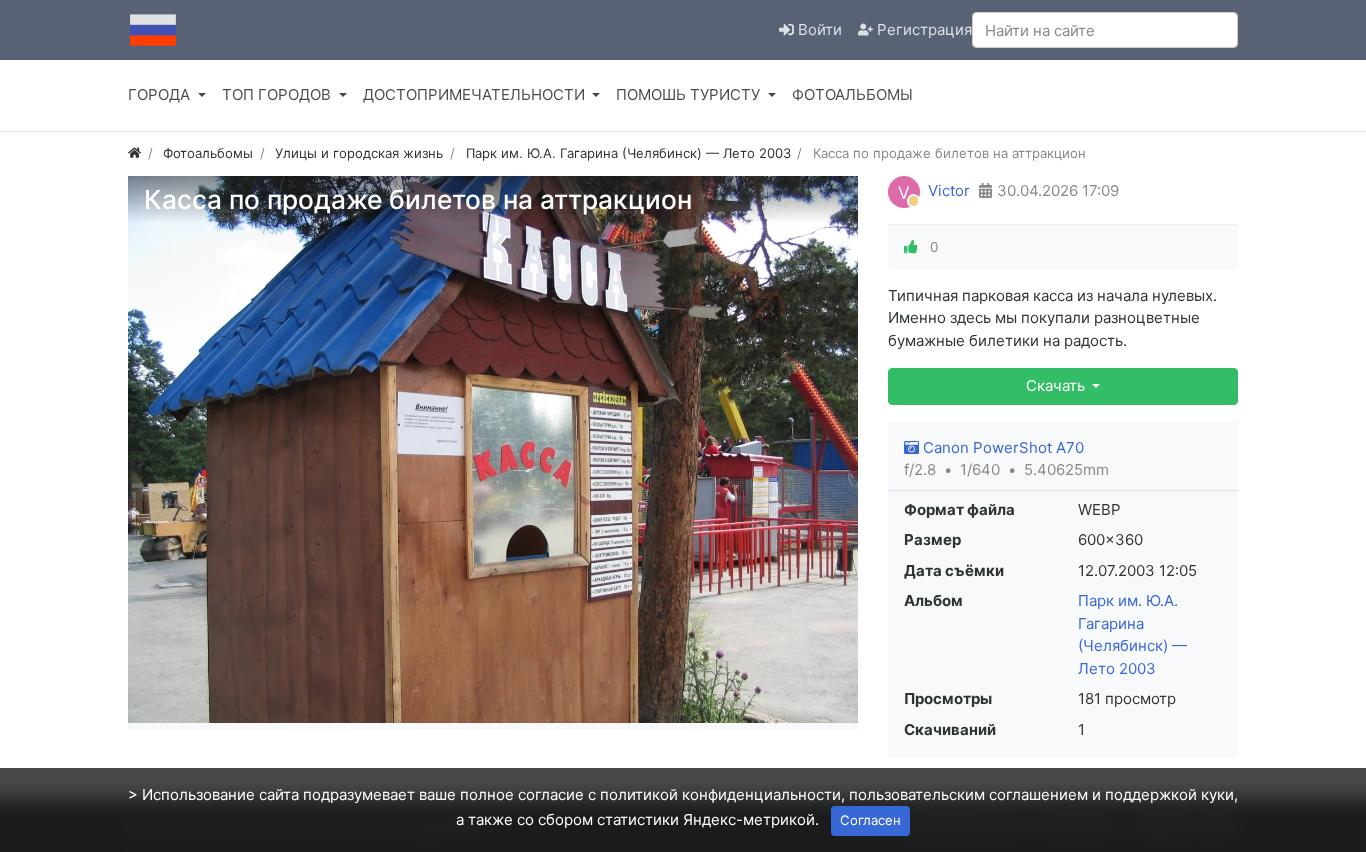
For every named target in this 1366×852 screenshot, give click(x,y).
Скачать (1057, 385)
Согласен (870, 820)
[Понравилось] (911, 247)
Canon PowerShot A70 (1001, 447)
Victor (949, 190)
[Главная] (134, 153)
